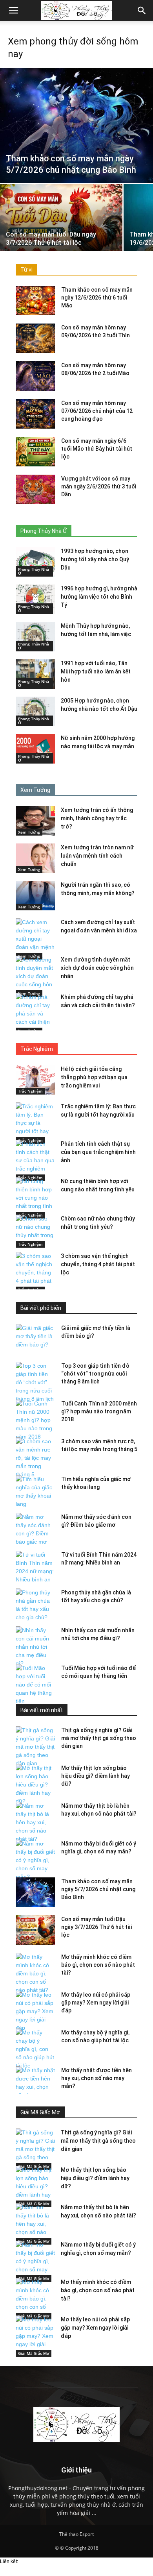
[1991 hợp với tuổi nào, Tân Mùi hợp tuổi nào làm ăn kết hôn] (35, 674)
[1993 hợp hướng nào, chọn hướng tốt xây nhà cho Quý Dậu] (35, 562)
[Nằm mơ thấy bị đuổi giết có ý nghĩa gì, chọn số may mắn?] (35, 1860)
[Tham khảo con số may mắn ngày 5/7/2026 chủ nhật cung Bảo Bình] (76, 125)
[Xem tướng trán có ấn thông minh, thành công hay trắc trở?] (35, 821)
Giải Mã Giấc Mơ (34, 2353)
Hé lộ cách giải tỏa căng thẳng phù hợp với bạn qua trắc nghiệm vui (94, 1077)
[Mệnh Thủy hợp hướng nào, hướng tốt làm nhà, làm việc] (35, 637)
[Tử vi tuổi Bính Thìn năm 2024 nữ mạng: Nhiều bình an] (35, 1567)
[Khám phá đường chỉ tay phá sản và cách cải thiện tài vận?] (35, 1014)
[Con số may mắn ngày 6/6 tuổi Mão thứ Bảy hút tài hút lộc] (35, 452)
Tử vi (26, 270)
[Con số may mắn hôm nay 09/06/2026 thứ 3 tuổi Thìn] (35, 338)
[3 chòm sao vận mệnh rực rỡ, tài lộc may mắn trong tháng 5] (35, 1458)
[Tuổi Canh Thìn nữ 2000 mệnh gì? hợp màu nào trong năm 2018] (35, 1420)
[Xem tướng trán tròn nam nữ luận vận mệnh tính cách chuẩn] (35, 858)
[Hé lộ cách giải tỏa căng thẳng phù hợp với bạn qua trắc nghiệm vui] (35, 1080)
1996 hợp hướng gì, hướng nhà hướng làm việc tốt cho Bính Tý (99, 597)
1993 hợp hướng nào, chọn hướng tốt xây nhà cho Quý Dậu (95, 559)
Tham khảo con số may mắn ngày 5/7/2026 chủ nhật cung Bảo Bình (98, 1889)
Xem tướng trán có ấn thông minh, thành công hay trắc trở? (97, 818)
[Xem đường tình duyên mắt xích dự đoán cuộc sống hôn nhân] (35, 976)
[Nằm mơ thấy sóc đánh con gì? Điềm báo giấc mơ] (35, 1529)
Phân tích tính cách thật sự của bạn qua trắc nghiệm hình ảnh (98, 1152)
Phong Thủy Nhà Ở (34, 571)
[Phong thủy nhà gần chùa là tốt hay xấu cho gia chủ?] (35, 1605)
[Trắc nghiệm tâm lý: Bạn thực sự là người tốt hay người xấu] (35, 1123)
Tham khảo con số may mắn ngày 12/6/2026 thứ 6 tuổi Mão (97, 298)
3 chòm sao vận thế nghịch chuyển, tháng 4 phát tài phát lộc (98, 1264)
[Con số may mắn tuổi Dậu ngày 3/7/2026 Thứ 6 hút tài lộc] (61, 230)
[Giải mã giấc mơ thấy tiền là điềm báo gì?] (35, 1338)
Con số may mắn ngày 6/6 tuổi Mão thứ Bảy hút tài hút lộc (97, 449)
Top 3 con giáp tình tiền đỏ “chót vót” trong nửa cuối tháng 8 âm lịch (95, 1374)
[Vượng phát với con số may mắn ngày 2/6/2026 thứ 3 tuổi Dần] (35, 489)
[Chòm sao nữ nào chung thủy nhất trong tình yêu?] (35, 1231)
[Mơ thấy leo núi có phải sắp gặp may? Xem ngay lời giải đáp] (35, 2011)
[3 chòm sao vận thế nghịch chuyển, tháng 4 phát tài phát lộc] (35, 1273)
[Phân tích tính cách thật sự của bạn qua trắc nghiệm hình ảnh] (35, 1160)
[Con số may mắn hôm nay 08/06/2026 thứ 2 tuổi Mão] (35, 376)
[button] (142, 11)
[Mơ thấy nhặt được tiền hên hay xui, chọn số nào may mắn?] (35, 2087)
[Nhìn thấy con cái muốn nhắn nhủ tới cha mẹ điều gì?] (35, 1647)
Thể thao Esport (76, 2534)
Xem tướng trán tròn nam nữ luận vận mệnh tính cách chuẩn (97, 856)
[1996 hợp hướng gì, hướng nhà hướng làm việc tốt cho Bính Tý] (35, 599)
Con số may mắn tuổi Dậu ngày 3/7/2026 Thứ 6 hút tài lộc (97, 1927)
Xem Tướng (29, 832)
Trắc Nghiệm (30, 1091)
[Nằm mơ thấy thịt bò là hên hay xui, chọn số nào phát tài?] (35, 1822)
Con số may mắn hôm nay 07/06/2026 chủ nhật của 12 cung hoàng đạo (97, 411)
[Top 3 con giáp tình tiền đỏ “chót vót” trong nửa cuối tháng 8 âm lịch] (35, 1382)
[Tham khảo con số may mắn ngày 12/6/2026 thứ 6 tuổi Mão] (35, 301)
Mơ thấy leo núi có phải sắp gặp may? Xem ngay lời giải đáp (96, 2003)
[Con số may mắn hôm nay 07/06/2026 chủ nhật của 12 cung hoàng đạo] (35, 414)
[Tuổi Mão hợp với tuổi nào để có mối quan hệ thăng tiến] (35, 1685)
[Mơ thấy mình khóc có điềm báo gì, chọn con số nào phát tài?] (35, 1974)
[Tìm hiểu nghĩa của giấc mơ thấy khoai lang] (35, 1492)
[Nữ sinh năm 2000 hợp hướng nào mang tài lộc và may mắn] (35, 749)
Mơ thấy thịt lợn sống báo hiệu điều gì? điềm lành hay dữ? (96, 1776)
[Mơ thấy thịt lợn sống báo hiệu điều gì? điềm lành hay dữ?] (35, 1785)
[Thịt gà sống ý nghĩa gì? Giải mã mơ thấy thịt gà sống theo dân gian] (35, 1747)
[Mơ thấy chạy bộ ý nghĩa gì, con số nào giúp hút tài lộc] (35, 2049)
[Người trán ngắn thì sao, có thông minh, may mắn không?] (35, 896)
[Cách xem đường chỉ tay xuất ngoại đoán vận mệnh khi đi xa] (35, 939)
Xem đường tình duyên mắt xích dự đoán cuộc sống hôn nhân (97, 968)
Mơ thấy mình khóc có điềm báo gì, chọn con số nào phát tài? (98, 1965)
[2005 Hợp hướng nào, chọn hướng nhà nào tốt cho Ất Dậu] (35, 711)
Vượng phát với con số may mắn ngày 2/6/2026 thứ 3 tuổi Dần (99, 486)
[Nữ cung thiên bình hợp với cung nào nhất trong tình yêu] (35, 1198)
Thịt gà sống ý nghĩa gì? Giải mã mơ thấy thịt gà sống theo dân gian (99, 1738)
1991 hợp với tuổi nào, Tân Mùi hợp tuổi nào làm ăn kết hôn (96, 671)
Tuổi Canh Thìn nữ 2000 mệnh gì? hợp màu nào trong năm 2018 (99, 1411)
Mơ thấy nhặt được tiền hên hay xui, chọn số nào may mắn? (97, 2078)
